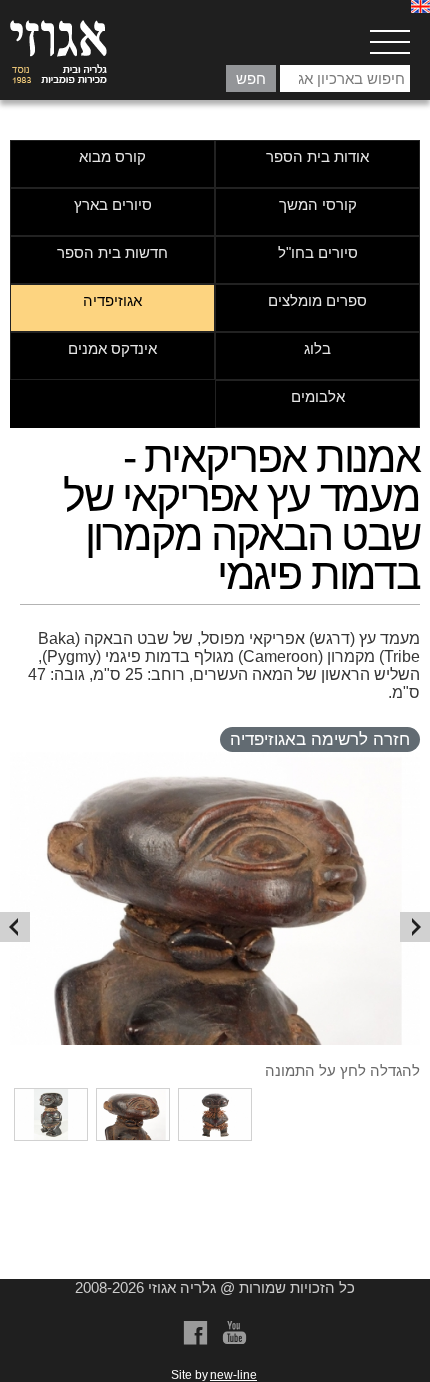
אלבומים (318, 396)
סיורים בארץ (113, 204)
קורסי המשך (318, 204)
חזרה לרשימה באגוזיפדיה (320, 739)
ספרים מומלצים (317, 300)
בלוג (317, 348)
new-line (233, 1375)
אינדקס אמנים (112, 348)
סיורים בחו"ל (318, 252)
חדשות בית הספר (112, 252)
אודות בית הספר (317, 156)
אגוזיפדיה (112, 300)
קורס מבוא (112, 156)
